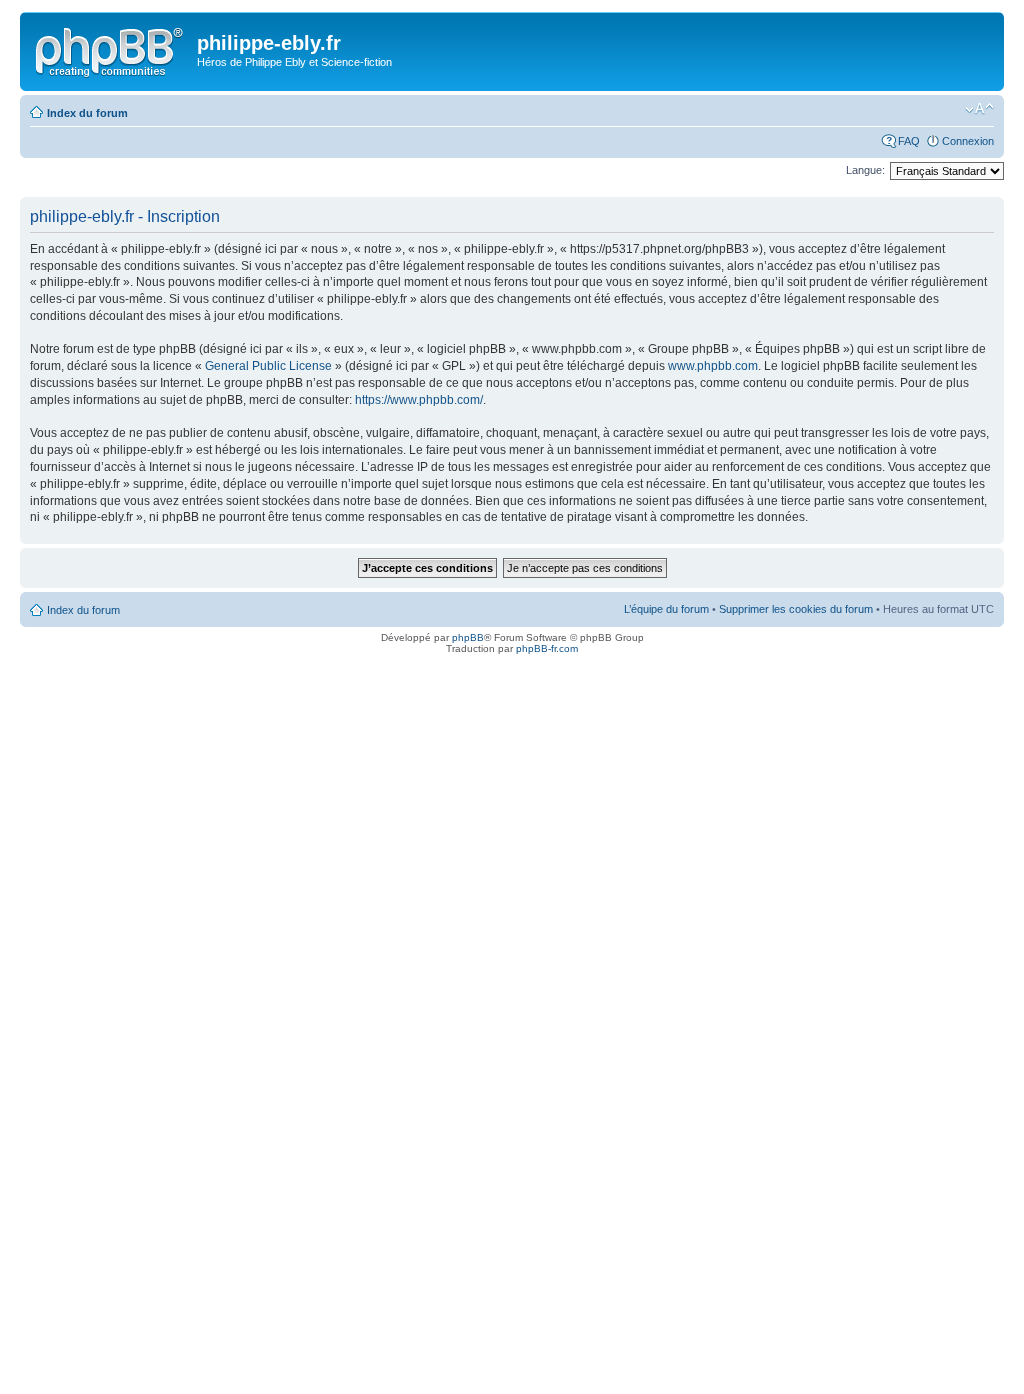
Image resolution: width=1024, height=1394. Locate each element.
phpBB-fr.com (547, 648)
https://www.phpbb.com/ (419, 400)
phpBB (468, 637)
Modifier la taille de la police (979, 109)
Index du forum (87, 113)
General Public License (268, 366)
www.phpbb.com (713, 366)
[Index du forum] (111, 49)
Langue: (865, 170)
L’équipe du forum (666, 609)
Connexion (968, 141)
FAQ (909, 141)
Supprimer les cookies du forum (796, 609)
